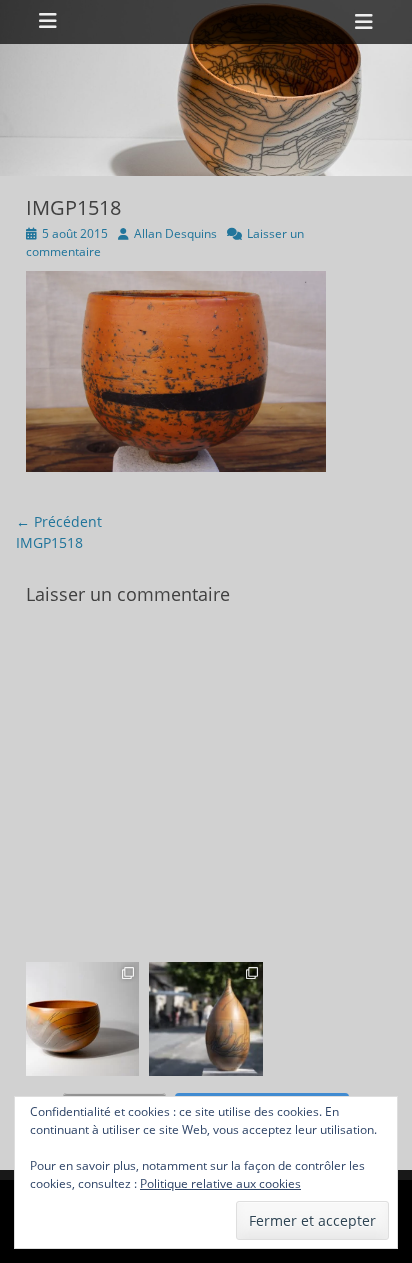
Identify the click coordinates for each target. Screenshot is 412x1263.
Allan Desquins (175, 233)
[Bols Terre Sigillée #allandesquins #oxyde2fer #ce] (82, 1018)
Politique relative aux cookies (220, 1183)
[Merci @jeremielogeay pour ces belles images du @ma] (205, 1018)
